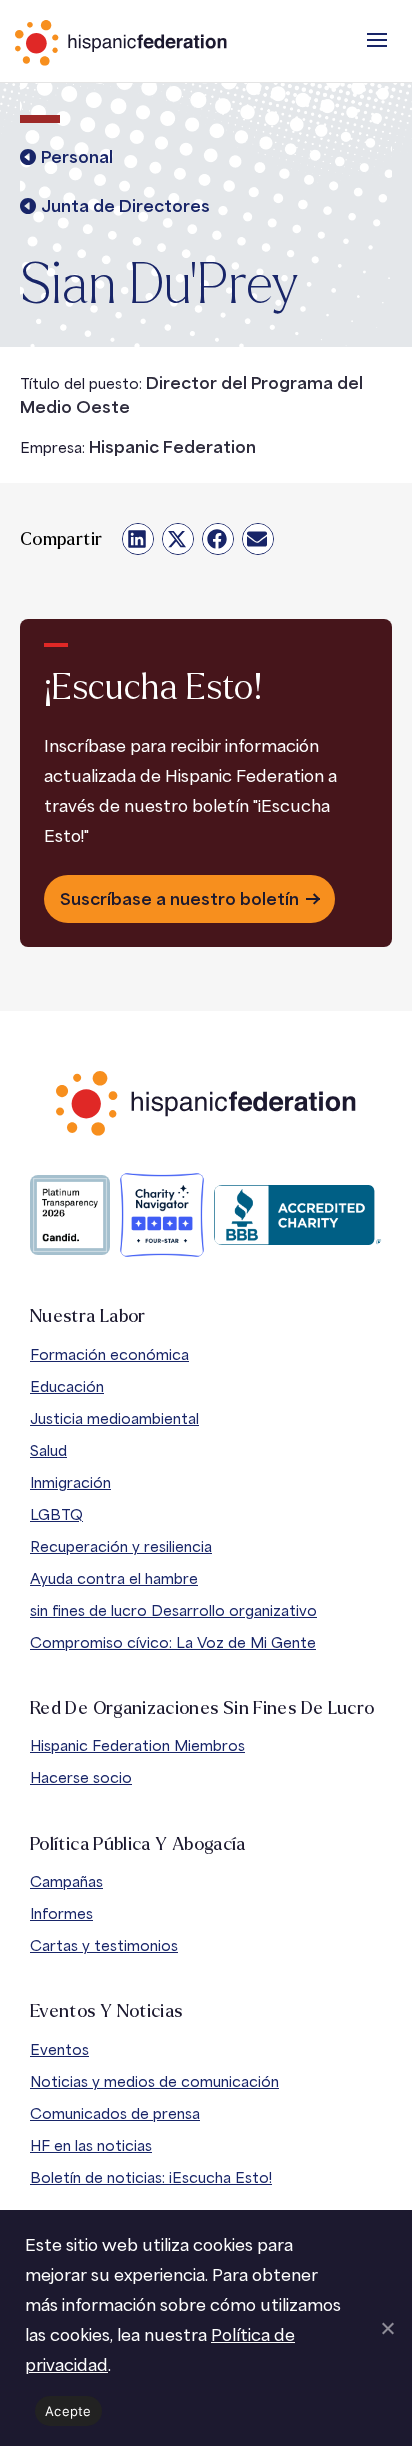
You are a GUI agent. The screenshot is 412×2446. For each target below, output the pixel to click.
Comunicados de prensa (115, 2113)
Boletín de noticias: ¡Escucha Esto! (151, 2177)
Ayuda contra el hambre (114, 1578)
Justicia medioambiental (114, 1418)
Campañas (66, 1881)
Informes (61, 1913)
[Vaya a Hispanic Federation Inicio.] (165, 43)
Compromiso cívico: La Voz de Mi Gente (173, 1642)
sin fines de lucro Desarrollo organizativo (173, 1610)
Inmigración (70, 1482)
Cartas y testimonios (104, 1945)
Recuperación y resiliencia (121, 1546)
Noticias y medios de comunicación (154, 2081)
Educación (67, 1386)
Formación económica (109, 1354)
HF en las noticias (91, 2145)
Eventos (59, 2049)
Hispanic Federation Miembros (137, 1745)
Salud (48, 1450)
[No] (387, 2328)
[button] (377, 40)
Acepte (68, 2411)
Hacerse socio (81, 1777)
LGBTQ (56, 1514)
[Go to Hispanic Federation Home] (206, 1103)
